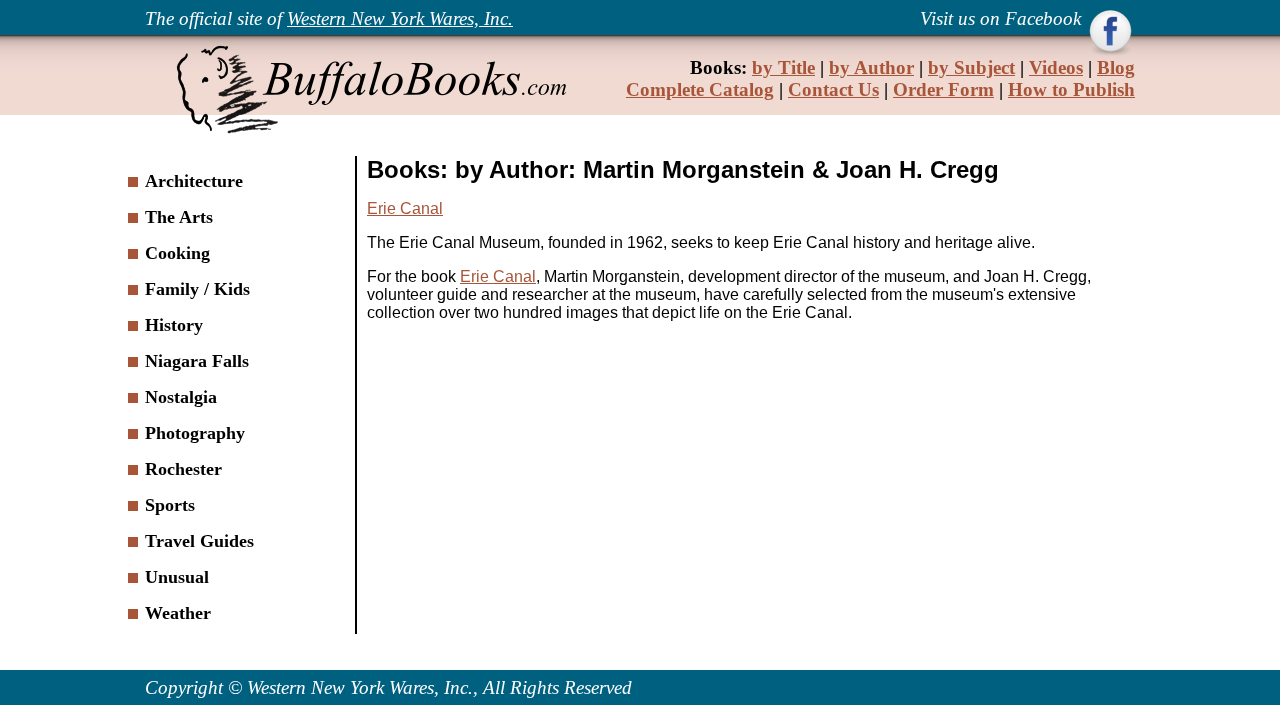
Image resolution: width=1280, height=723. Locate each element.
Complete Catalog (700, 89)
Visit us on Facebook (1003, 18)
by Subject (971, 67)
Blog (1116, 67)
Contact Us (833, 89)
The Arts (179, 217)
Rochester (183, 469)
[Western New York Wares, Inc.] (370, 130)
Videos (1056, 67)
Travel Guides (199, 541)
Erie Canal (405, 208)
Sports (170, 505)
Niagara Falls (197, 361)
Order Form (943, 89)
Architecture (194, 181)
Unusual (177, 577)
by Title (783, 67)
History (174, 325)
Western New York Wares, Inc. (400, 18)
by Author (871, 67)
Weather (178, 613)
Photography (195, 433)
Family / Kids (197, 289)
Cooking (177, 253)
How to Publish (1071, 89)
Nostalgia (181, 397)
